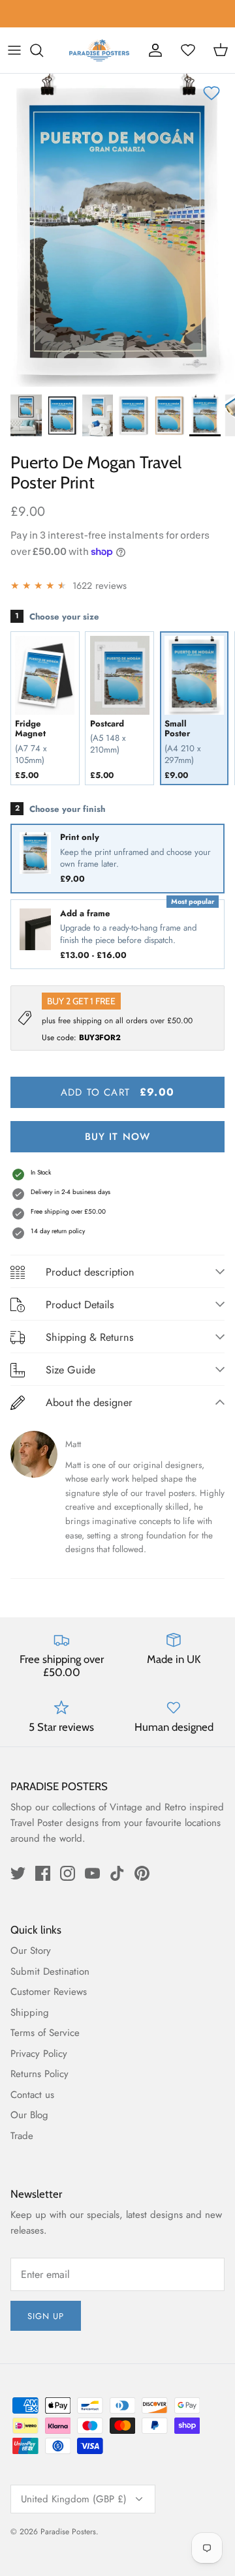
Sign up (46, 2316)
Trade (22, 2136)
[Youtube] (92, 1873)
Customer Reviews (49, 1992)
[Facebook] (43, 1873)
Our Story (31, 1951)
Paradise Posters (68, 2532)
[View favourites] (188, 50)
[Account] (155, 50)
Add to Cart (117, 1092)
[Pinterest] (142, 1873)
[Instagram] (68, 1873)
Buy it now (118, 1137)
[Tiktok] (117, 1873)
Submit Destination (50, 1971)
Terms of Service (45, 2033)
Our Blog (29, 2115)
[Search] (43, 50)
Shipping (30, 2013)
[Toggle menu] (14, 50)
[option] (117, 230)
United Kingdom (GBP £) (74, 2499)
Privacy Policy (39, 2054)
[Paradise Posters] (99, 50)
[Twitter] (18, 1873)
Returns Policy (39, 2074)
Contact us (32, 2095)
